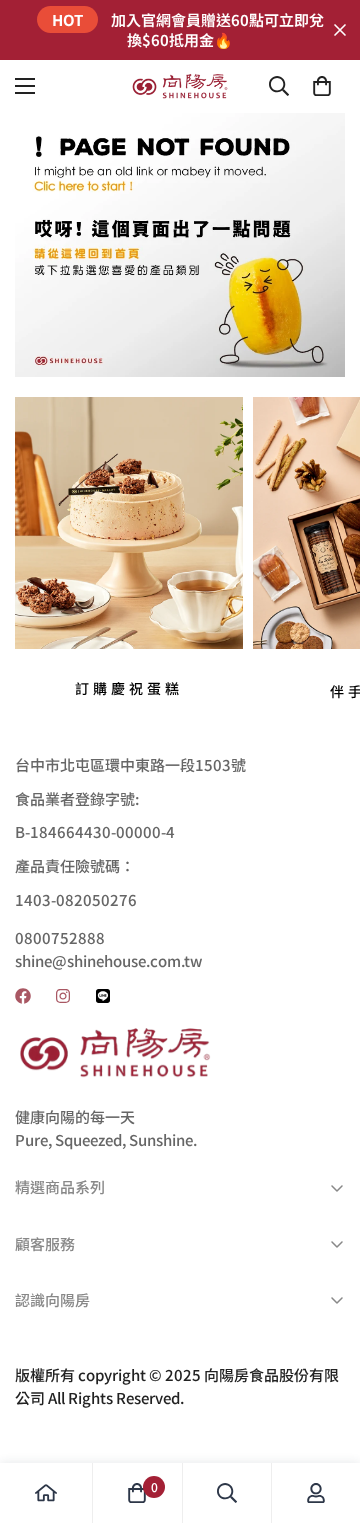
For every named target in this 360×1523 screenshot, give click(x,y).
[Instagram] (63, 996)
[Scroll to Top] (324, 1417)
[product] (46, 1493)
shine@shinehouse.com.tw (108, 960)
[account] (316, 1493)
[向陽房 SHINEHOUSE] (180, 86)
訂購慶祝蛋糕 (129, 688)
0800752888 (60, 937)
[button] (322, 86)
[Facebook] (23, 996)
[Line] (103, 996)
